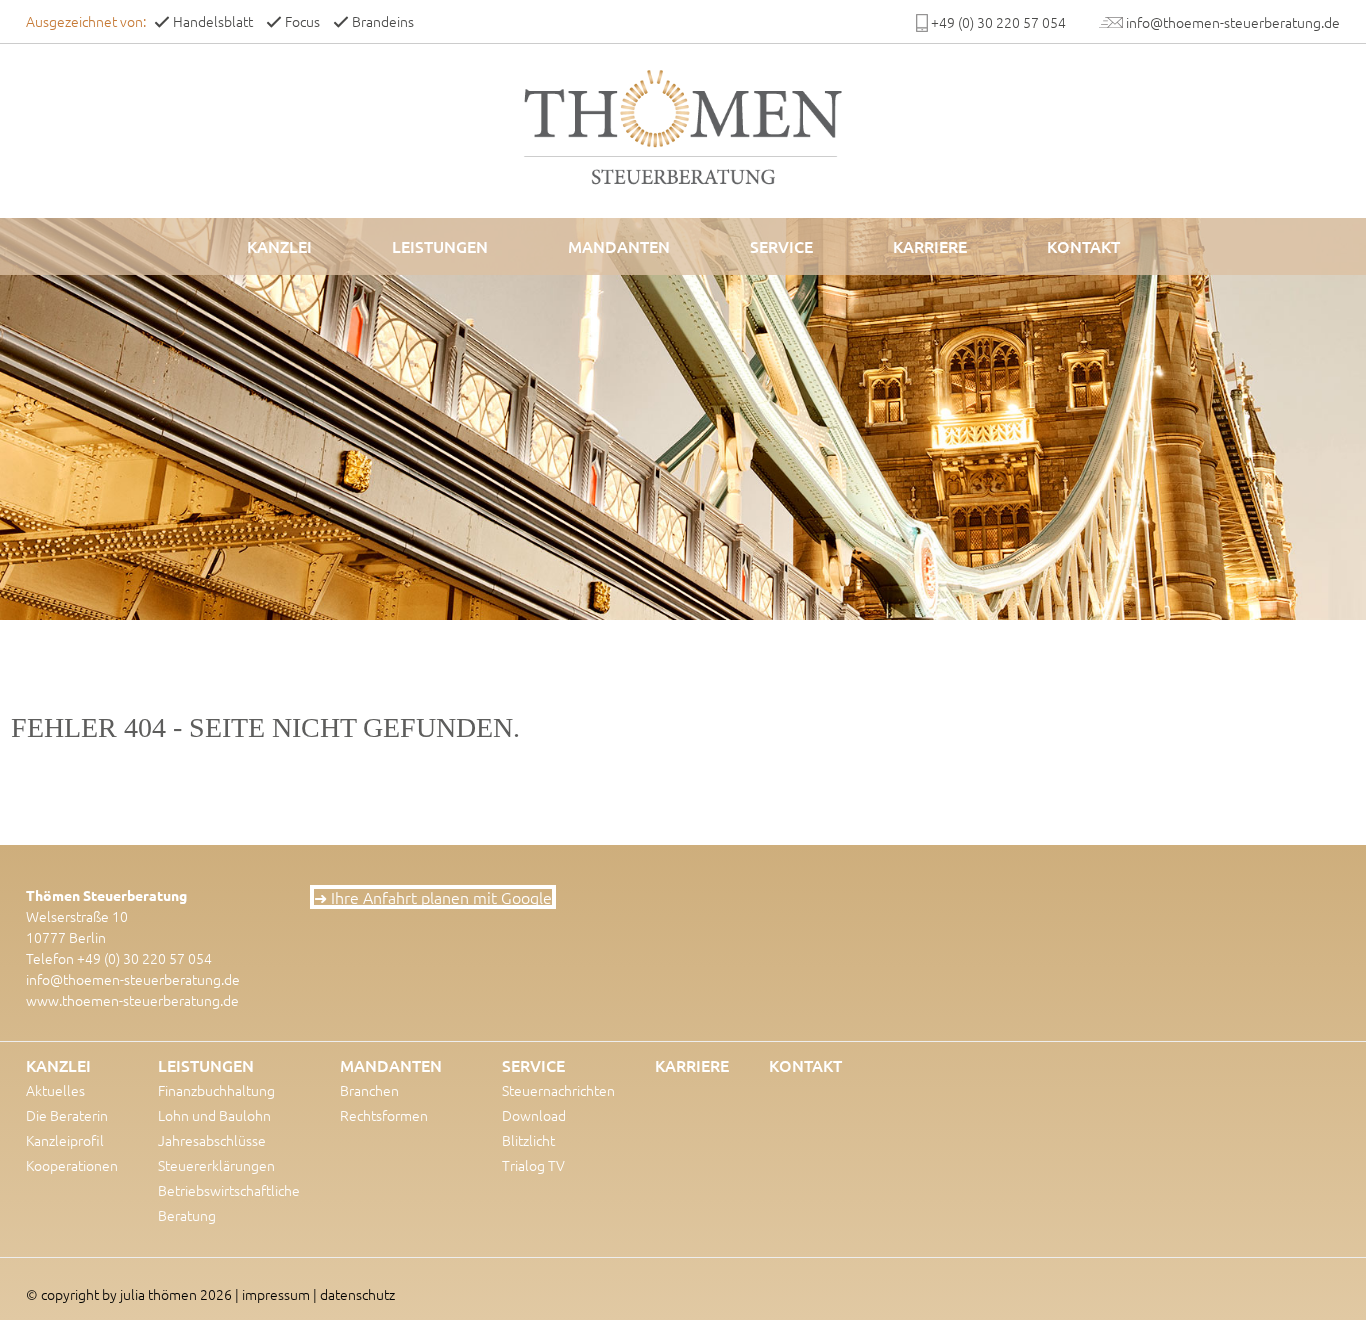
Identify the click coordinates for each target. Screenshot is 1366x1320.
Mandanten (619, 246)
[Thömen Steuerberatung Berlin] (683, 126)
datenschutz (357, 1294)
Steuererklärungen (216, 1165)
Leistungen (440, 246)
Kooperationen (72, 1165)
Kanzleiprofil (65, 1140)
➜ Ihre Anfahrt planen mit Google (433, 897)
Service (781, 246)
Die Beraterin (67, 1115)
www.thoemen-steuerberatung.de (132, 1000)
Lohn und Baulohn (214, 1115)
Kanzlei (279, 246)
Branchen (369, 1090)
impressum (276, 1294)
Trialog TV (533, 1165)
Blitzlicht (528, 1140)
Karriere (930, 246)
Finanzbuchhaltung (216, 1090)
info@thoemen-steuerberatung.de (133, 979)
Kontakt (1083, 246)
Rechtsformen (384, 1115)
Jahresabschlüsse (212, 1140)
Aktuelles (55, 1090)
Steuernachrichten (558, 1090)
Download (534, 1115)
